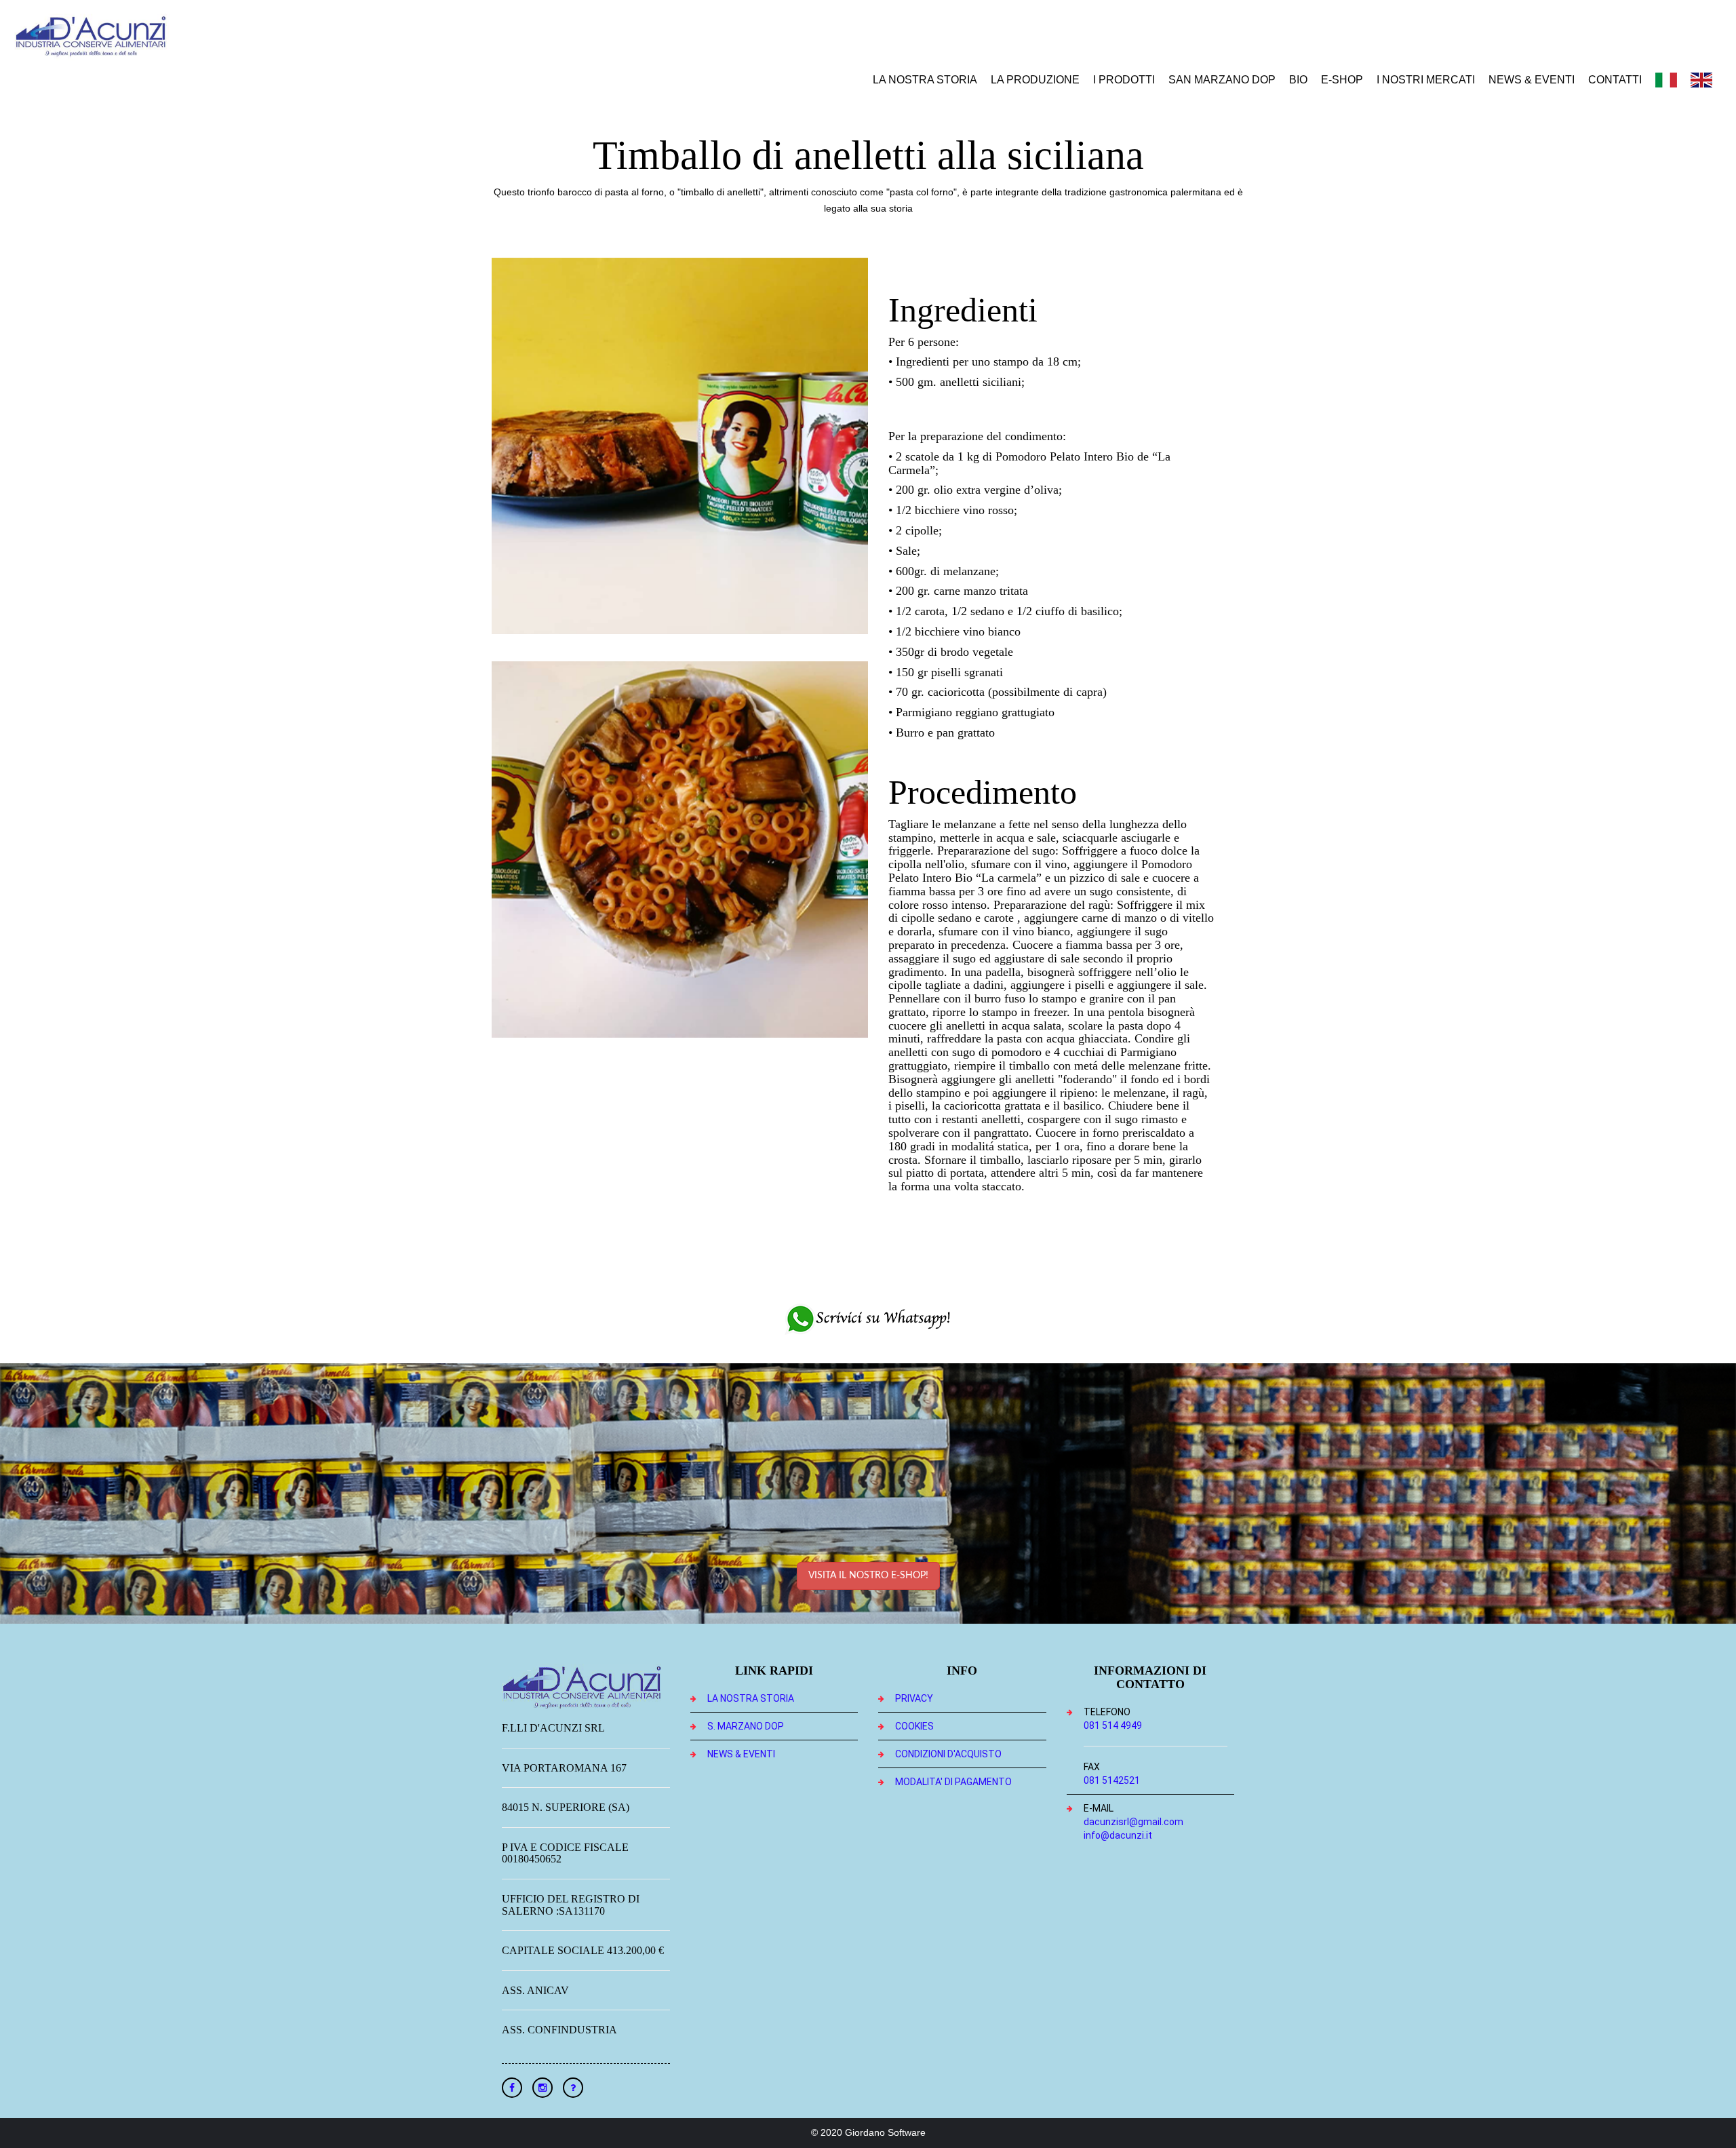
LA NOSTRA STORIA (925, 80)
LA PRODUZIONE (1035, 80)
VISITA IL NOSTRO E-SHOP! (868, 1576)
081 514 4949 (1113, 1725)
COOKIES (914, 1726)
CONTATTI (1615, 80)
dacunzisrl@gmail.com (1133, 1822)
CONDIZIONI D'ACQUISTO (948, 1754)
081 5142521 (1112, 1780)
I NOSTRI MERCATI (1426, 80)
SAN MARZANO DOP (1222, 80)
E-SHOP (1342, 80)
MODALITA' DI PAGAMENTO (953, 1782)
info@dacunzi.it (1118, 1835)
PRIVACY (914, 1698)
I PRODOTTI (1124, 80)
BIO (1298, 80)
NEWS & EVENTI (1532, 80)
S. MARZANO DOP (746, 1726)
